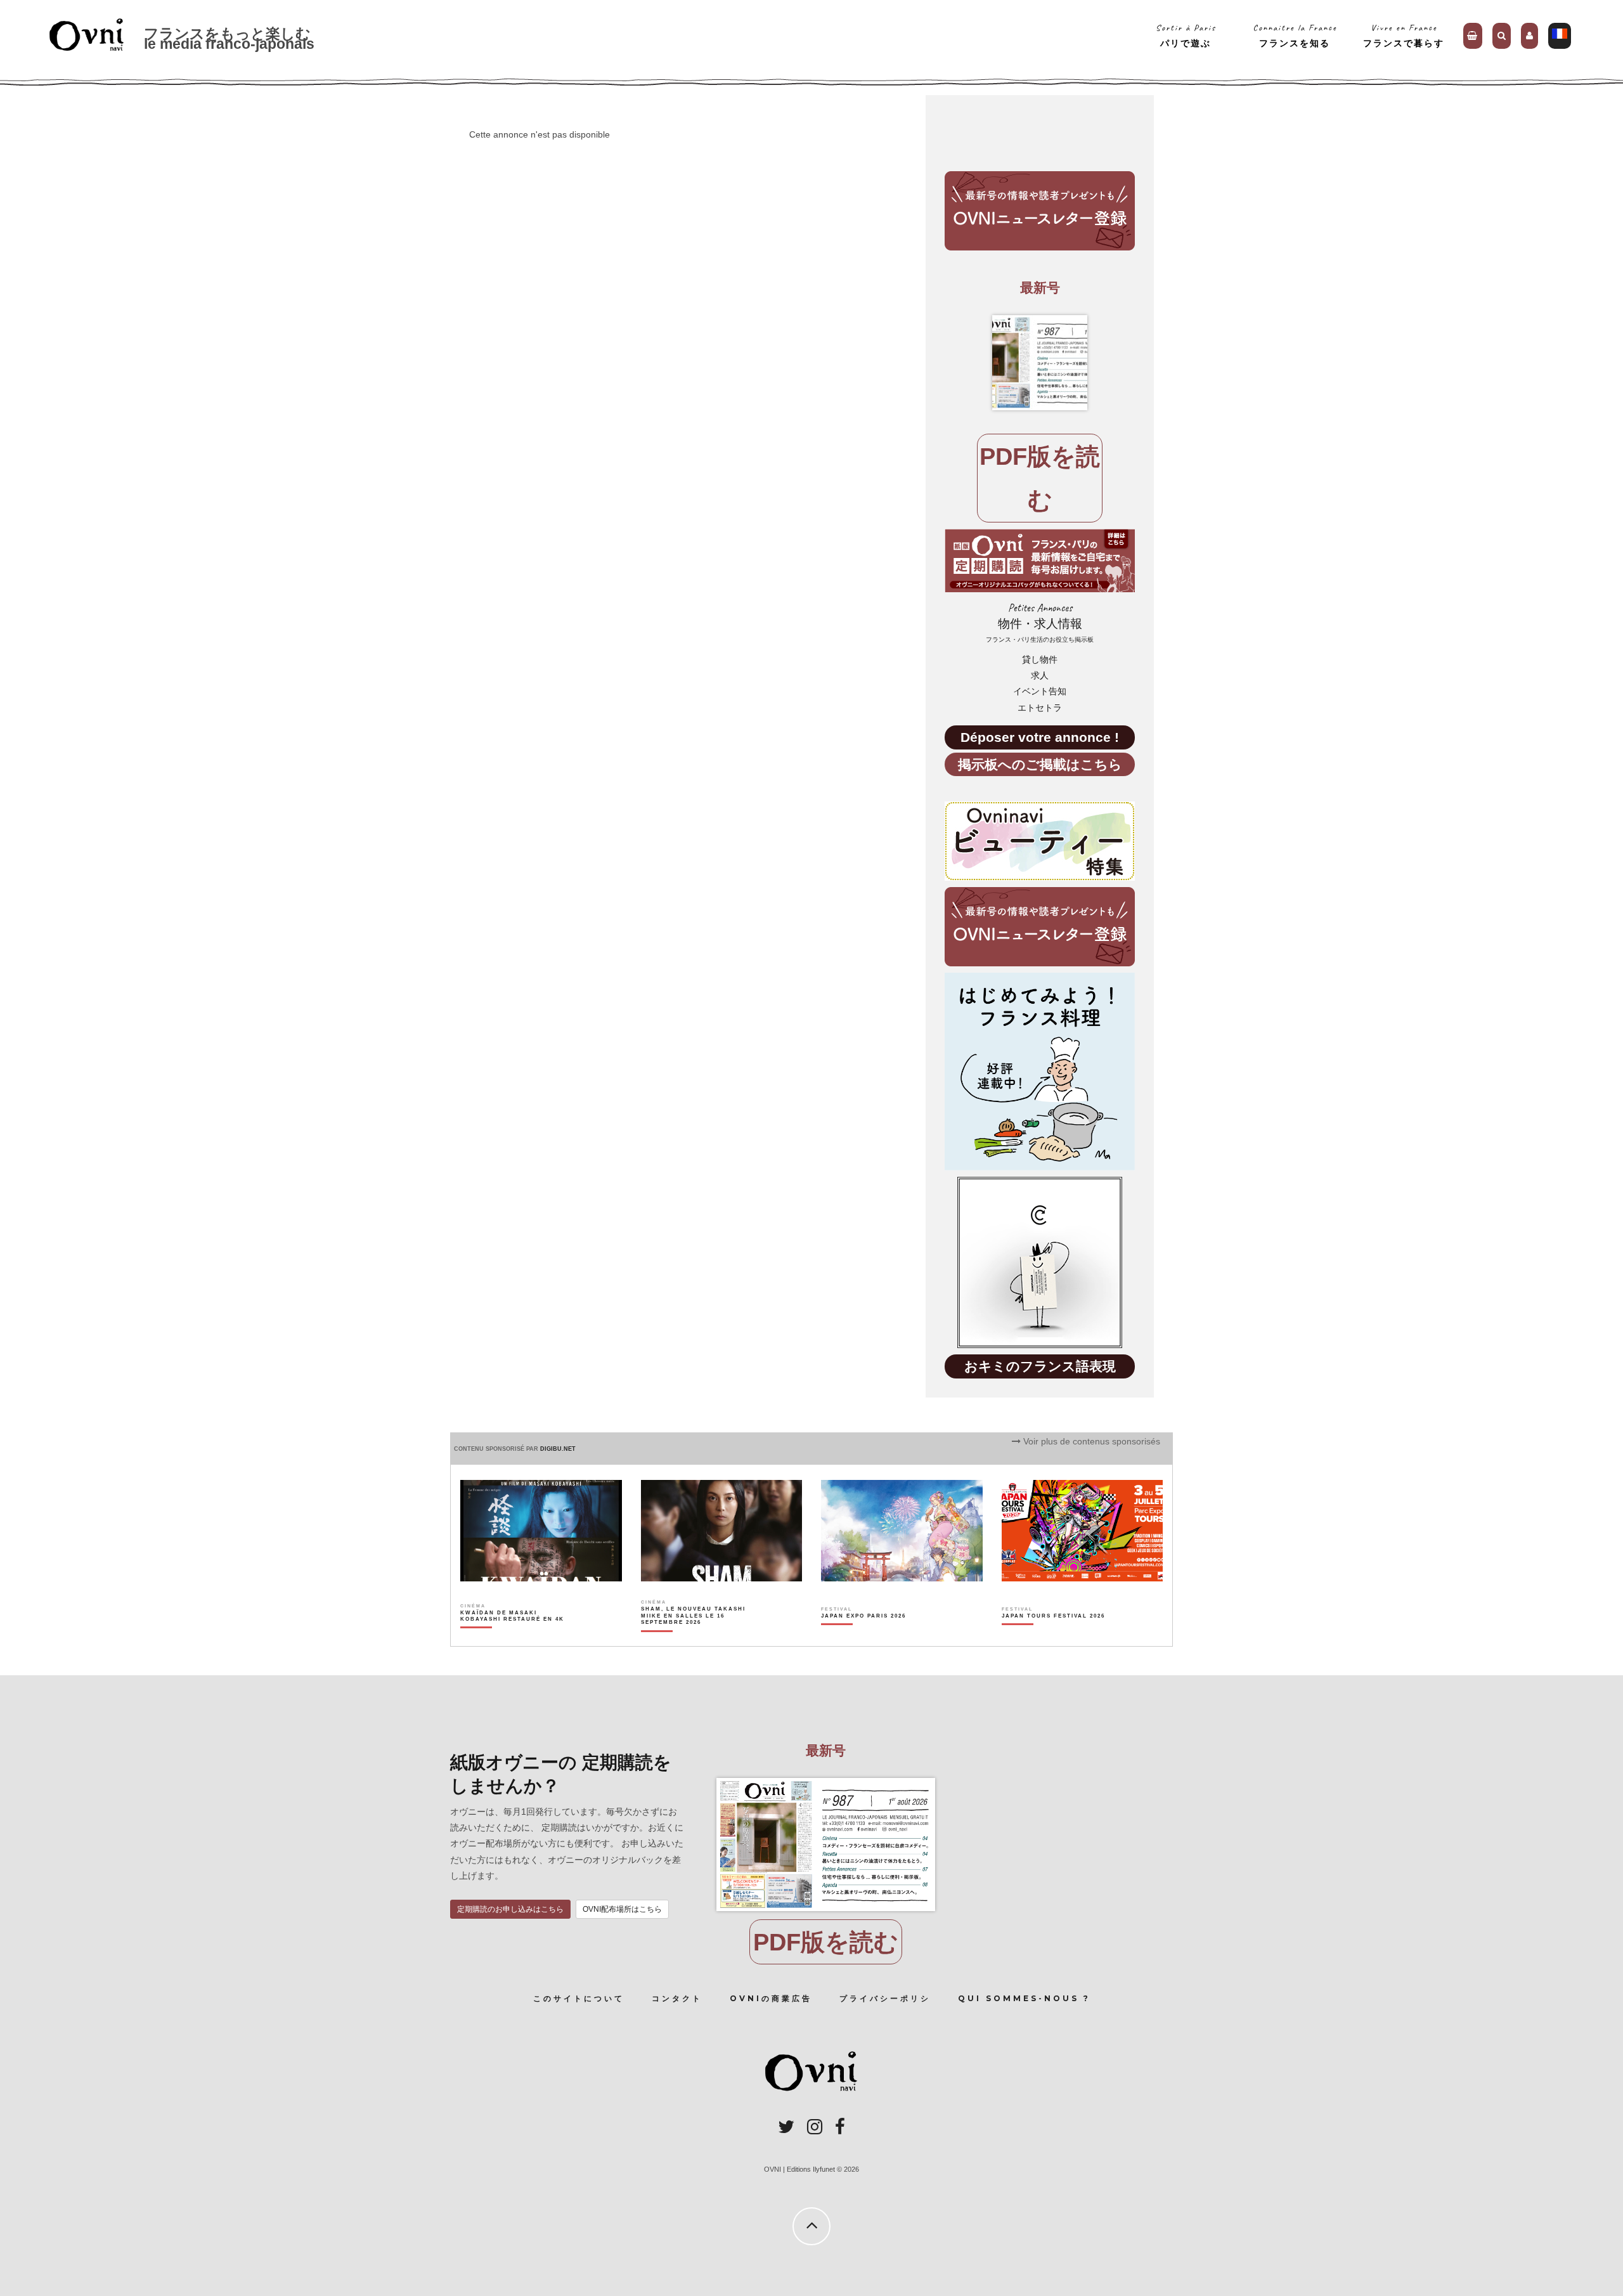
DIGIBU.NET (558, 1449)
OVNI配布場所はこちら (622, 1909)
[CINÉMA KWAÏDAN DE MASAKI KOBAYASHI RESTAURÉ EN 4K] (513, 1638)
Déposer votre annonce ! (1040, 737)
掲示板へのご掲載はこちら (1040, 764)
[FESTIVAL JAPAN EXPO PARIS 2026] (863, 1638)
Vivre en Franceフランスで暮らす (1404, 35)
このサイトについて (579, 1998)
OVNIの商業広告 (771, 1998)
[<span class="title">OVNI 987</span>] (1040, 363)
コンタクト (677, 1998)
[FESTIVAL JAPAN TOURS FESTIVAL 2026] (1053, 1638)
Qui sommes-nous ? (1024, 1998)
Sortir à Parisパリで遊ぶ (1186, 35)
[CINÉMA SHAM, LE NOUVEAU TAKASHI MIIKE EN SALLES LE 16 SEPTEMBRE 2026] (694, 1638)
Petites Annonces (1040, 622)
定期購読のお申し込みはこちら (510, 1909)
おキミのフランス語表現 (1040, 1366)
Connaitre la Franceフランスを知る (1295, 35)
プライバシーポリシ (885, 1998)
